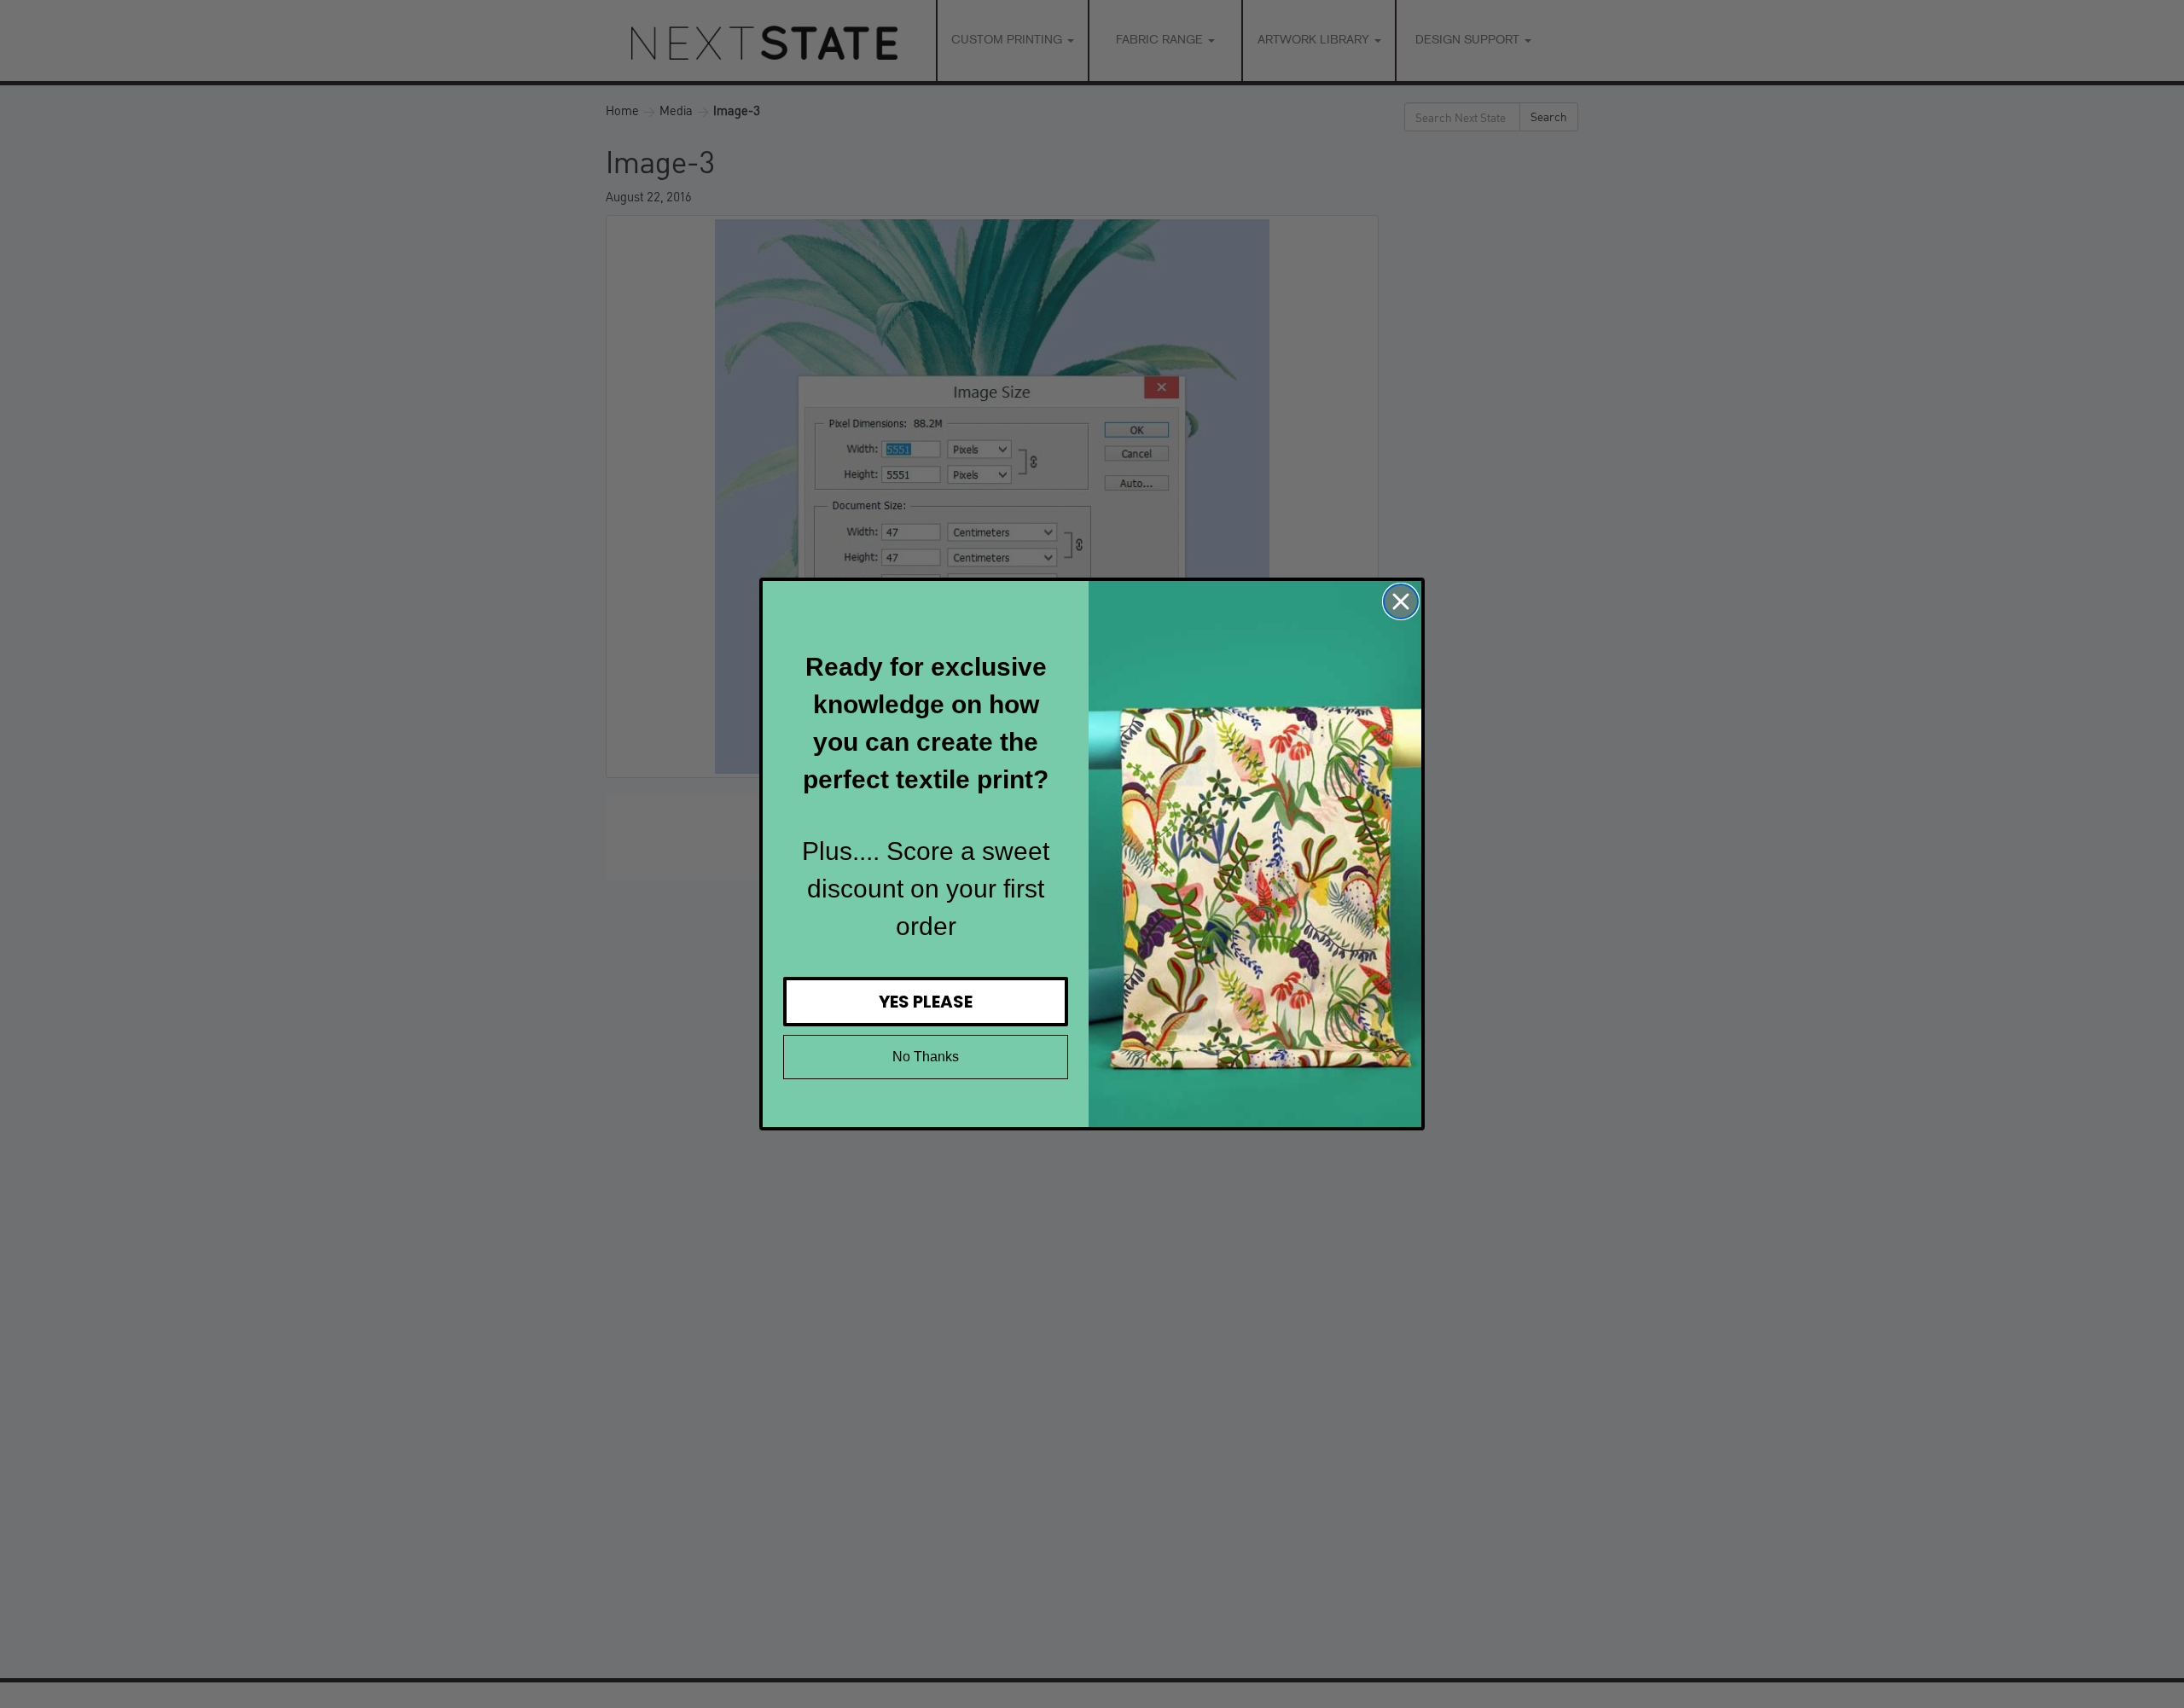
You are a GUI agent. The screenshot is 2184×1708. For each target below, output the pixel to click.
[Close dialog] (1401, 601)
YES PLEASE (926, 1002)
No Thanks (926, 1057)
